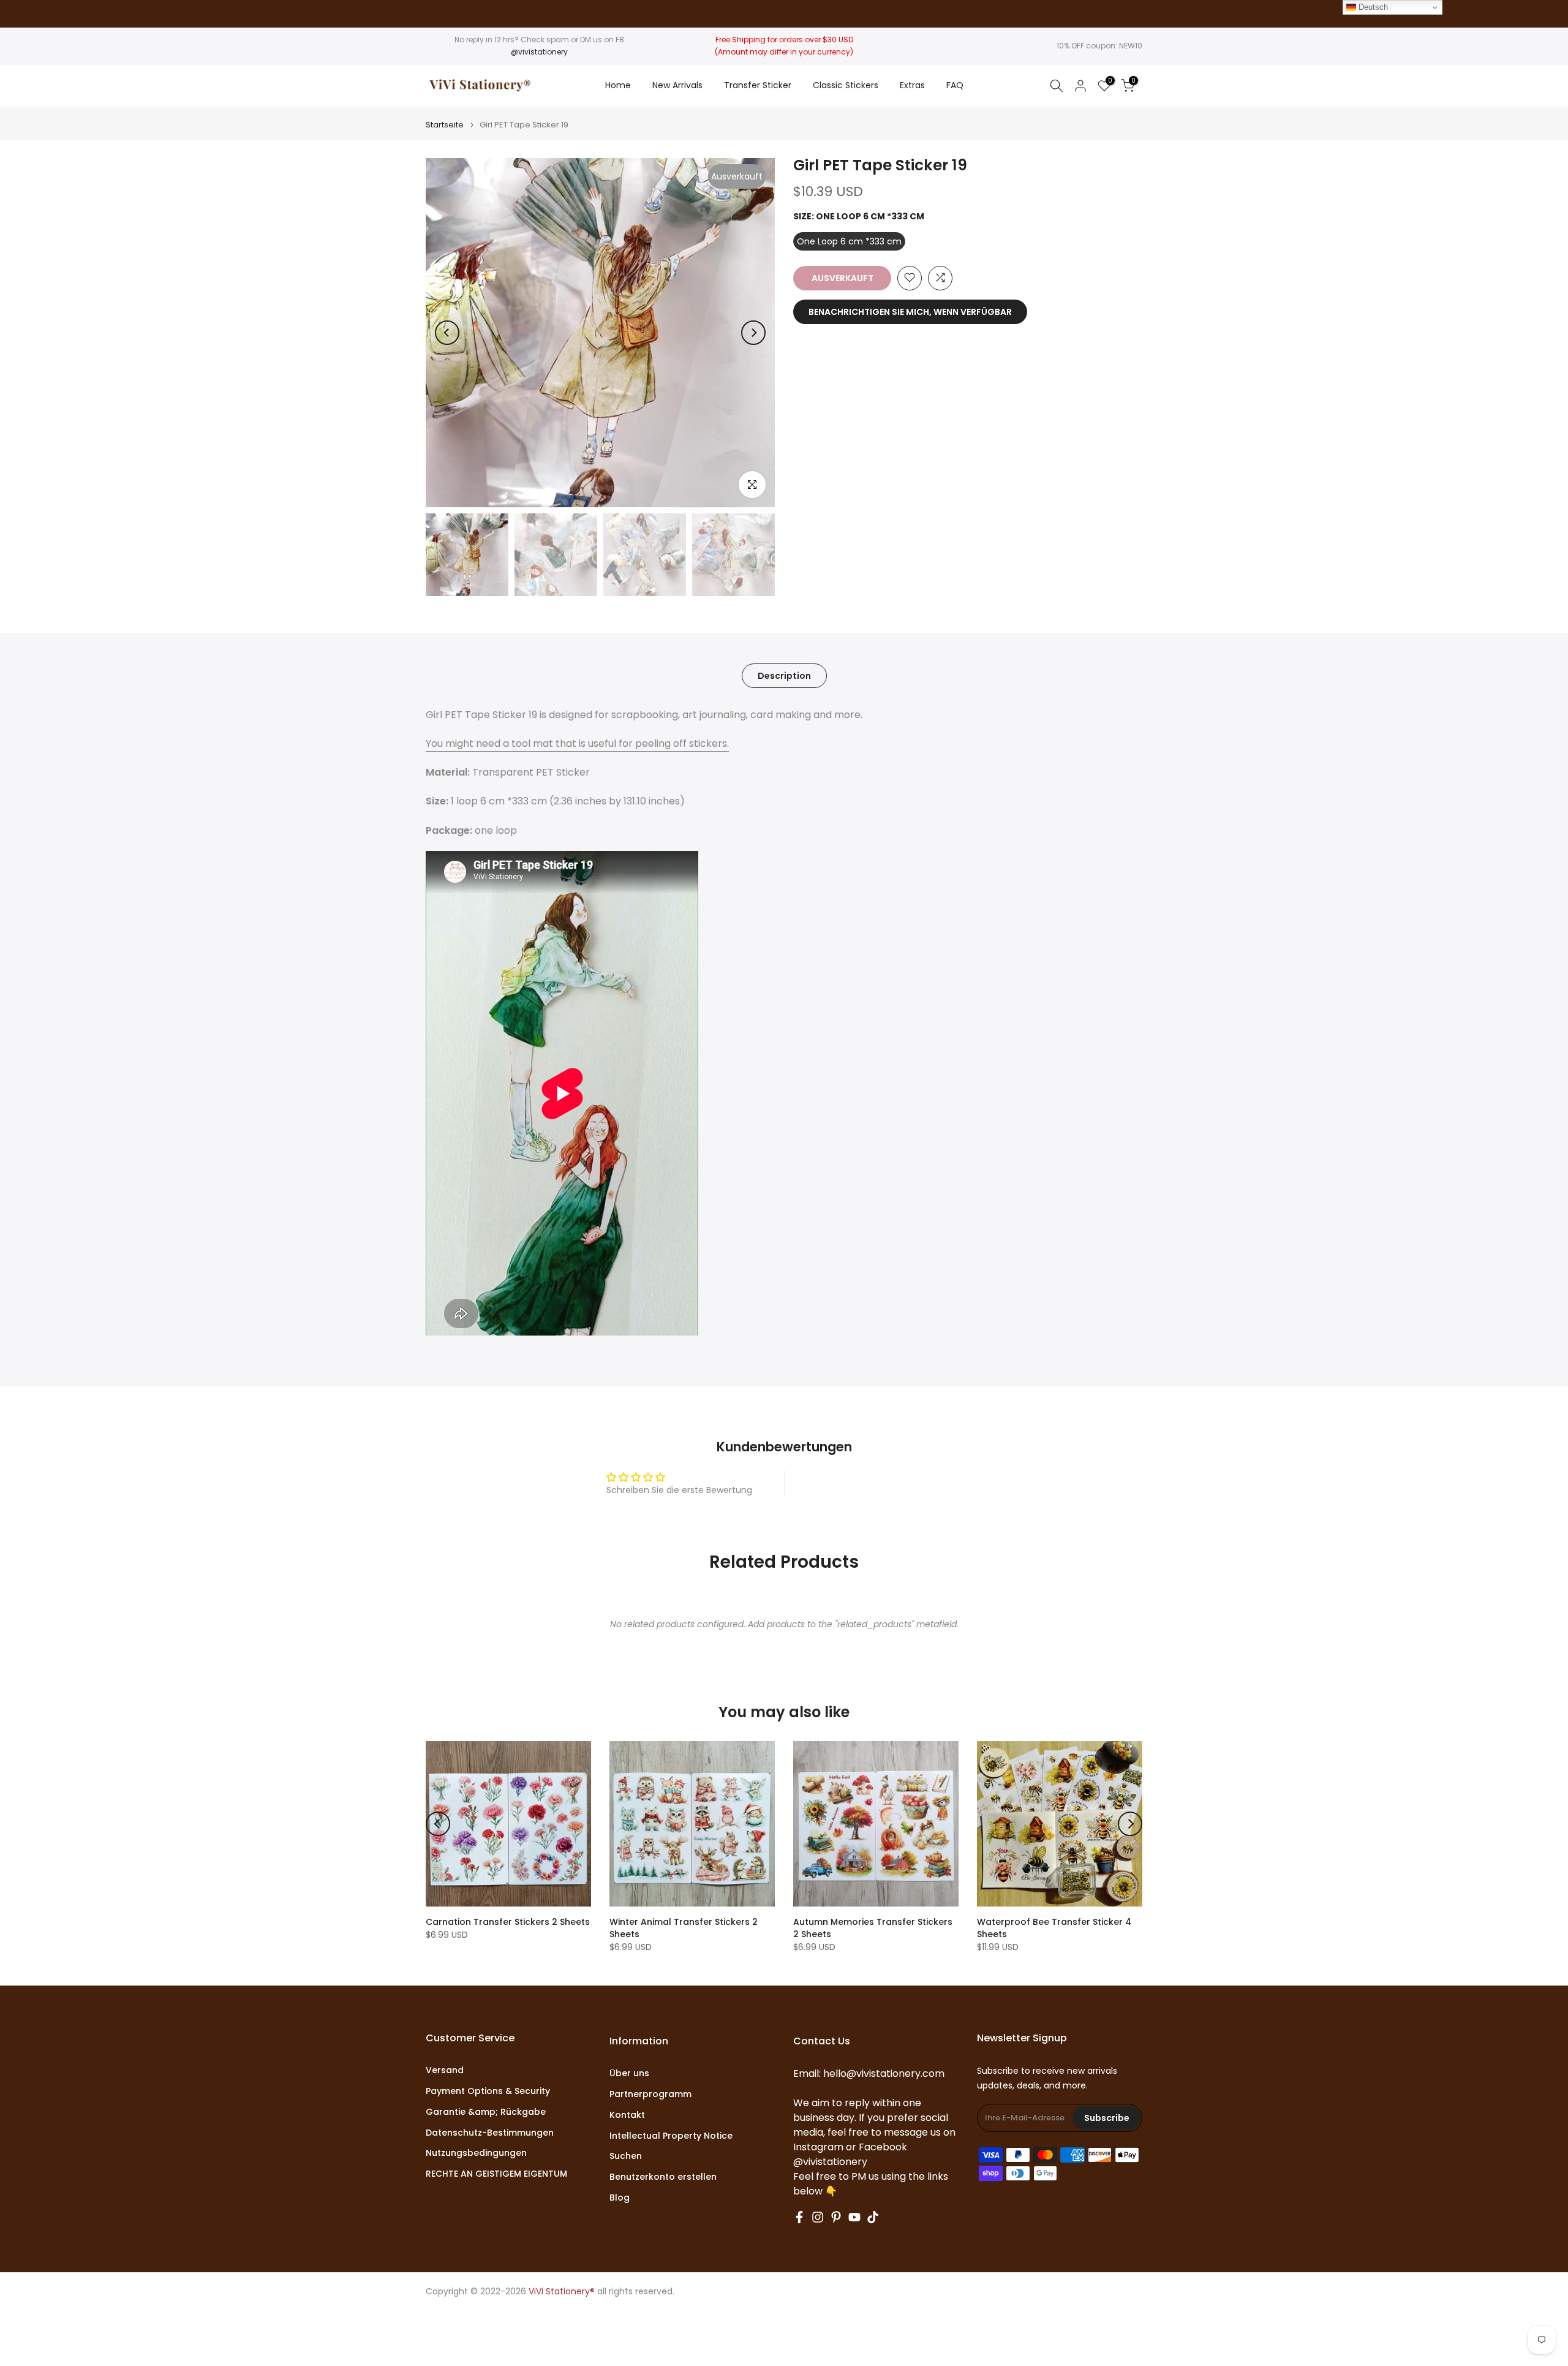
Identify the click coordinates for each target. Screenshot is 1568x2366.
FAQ (955, 85)
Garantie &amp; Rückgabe (486, 2112)
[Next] (753, 333)
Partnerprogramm (650, 2094)
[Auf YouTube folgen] (854, 2217)
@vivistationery (539, 52)
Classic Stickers (846, 85)
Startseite (445, 125)
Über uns (629, 2073)
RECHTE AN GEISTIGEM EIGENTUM (496, 2174)
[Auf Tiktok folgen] (873, 2217)
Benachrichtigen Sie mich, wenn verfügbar (910, 311)
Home (618, 85)
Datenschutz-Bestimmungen (490, 2133)
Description (784, 675)
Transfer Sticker (758, 85)
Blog (620, 2198)
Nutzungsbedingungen (476, 2153)
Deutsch (1372, 7)
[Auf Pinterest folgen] (836, 2217)
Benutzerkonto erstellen (663, 2177)
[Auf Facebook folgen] (799, 2217)
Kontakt (627, 2115)
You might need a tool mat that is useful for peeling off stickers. (577, 743)
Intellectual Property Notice (671, 2136)
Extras (912, 85)
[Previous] (447, 333)
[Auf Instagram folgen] (818, 2217)
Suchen (626, 2156)
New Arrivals (677, 85)
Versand (445, 2070)
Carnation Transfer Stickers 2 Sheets (508, 1922)
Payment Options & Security (488, 2091)
